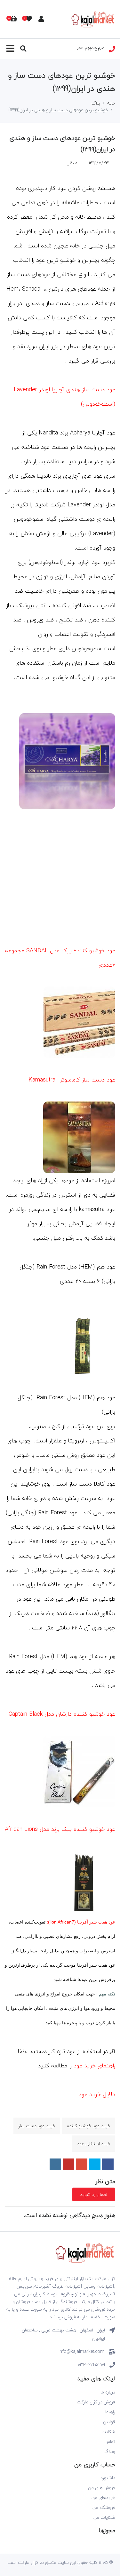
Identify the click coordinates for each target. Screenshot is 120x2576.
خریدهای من (103, 2498)
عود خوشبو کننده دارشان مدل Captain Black (62, 1714)
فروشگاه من (104, 2507)
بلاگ (96, 103)
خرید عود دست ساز (37, 2126)
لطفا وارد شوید (94, 2194)
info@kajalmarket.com (81, 2351)
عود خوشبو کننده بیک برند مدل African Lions (60, 1829)
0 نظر (73, 163)
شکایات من (104, 2517)
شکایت (108, 2432)
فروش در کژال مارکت (96, 2402)
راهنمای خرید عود (94, 2066)
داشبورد (108, 2478)
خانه (111, 103)
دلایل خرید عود (97, 2094)
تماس (110, 2442)
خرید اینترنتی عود (94, 2144)
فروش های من (102, 2488)
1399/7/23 (99, 163)
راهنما (110, 2412)
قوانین (109, 2422)
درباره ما (108, 2392)
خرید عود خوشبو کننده (89, 2126)
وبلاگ (110, 2451)
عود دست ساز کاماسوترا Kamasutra (72, 1080)
